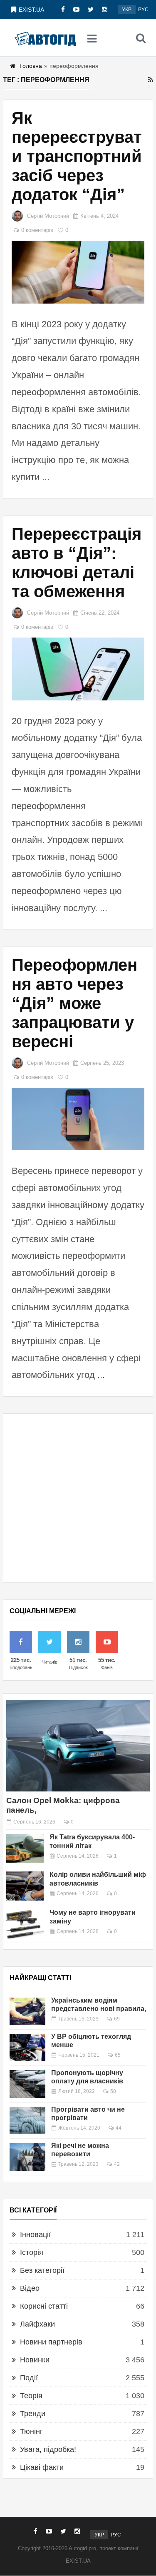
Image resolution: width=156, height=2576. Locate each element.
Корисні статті (44, 2306)
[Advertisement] (78, 1498)
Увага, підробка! (48, 2449)
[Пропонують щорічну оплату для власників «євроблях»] (27, 2084)
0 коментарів (37, 230)
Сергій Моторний (48, 216)
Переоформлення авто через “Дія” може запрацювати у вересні (74, 1003)
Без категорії (42, 2270)
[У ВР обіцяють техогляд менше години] (27, 2048)
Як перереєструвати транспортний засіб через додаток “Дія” (77, 156)
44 (119, 2128)
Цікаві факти (42, 2467)
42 (117, 2164)
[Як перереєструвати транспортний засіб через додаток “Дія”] (78, 272)
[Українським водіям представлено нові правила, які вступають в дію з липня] (27, 2011)
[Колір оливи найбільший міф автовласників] (25, 1886)
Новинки (35, 2360)
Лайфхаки (37, 2324)
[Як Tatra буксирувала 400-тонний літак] (25, 1849)
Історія (32, 2252)
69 (117, 2019)
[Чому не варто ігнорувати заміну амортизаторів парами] (25, 1924)
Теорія (31, 2396)
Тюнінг (31, 2432)
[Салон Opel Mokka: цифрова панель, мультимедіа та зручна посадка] (78, 1745)
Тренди (33, 2414)
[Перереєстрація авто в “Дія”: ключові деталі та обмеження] (78, 669)
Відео (30, 2288)
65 (118, 2055)
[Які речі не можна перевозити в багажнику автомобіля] (27, 2157)
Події (29, 2378)
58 (113, 2091)
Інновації (35, 2235)
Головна (31, 66)
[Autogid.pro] (45, 38)
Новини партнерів (51, 2342)
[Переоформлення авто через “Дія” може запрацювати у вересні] (78, 1119)
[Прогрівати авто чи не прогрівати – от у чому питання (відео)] (27, 2120)
